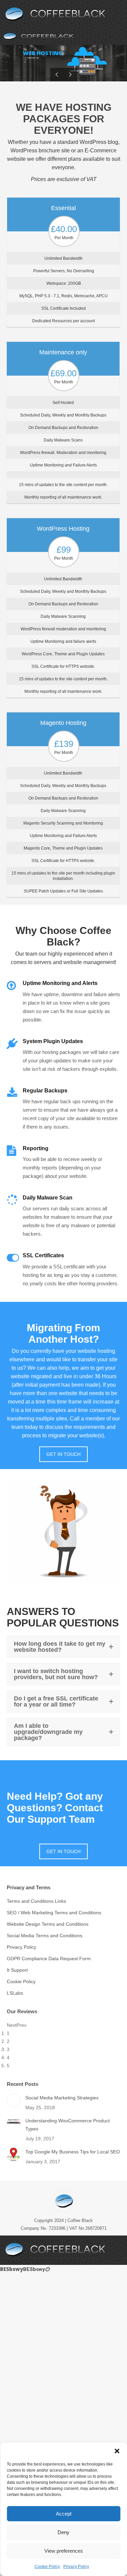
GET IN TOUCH (63, 1454)
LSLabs (15, 1993)
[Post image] (14, 2100)
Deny (63, 2532)
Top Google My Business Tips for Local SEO (73, 2152)
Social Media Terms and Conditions (45, 1936)
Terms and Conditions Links (36, 1901)
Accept (64, 2514)
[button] (117, 2451)
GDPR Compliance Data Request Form (49, 1959)
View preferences (64, 2551)
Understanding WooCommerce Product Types (68, 2125)
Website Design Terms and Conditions (48, 1924)
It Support (17, 1970)
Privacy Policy (76, 2567)
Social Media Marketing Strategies (62, 2098)
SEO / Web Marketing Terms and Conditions (54, 1913)
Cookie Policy (47, 2567)
